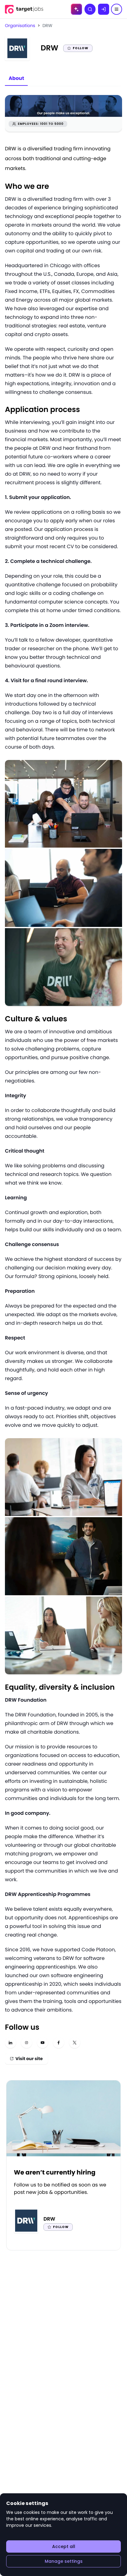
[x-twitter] (75, 2043)
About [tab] (16, 78)
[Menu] (117, 9)
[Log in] (104, 9)
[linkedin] (10, 2043)
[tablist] (16, 79)
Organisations (20, 26)
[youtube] (43, 2043)
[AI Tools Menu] (76, 9)
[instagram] (27, 2043)
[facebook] (59, 2043)
